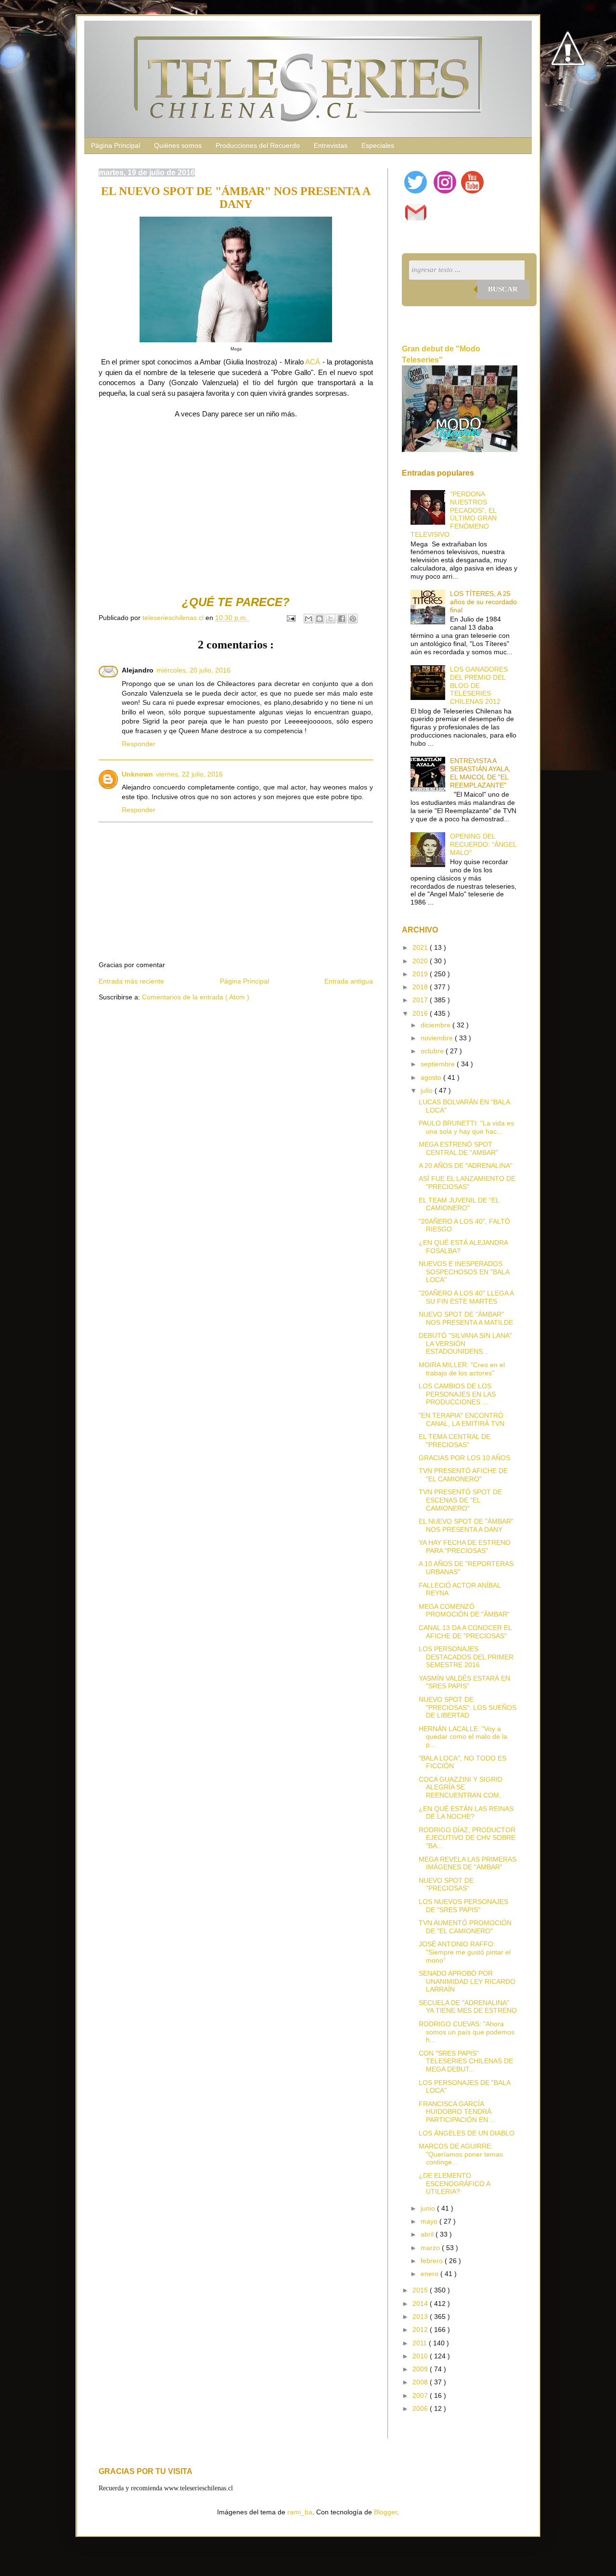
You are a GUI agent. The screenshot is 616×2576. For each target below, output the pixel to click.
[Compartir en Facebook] (342, 619)
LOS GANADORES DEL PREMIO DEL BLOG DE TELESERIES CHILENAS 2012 (479, 685)
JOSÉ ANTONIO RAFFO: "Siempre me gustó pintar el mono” (465, 1952)
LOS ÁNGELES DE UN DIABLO (467, 2133)
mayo (430, 2221)
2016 (421, 1013)
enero (430, 2274)
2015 (421, 2290)
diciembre (436, 1025)
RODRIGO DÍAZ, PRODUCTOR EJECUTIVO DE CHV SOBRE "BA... (467, 1838)
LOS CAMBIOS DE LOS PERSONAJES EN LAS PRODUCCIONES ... (457, 1394)
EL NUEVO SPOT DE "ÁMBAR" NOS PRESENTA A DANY (466, 1525)
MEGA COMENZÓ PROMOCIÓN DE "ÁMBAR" (464, 1611)
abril (428, 2234)
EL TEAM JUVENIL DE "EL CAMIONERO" (459, 1204)
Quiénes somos (178, 145)
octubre (433, 1051)
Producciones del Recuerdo (258, 145)
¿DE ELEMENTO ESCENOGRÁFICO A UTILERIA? (454, 2184)
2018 (421, 987)
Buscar (503, 289)
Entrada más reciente (131, 981)
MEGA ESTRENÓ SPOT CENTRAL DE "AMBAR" (458, 1148)
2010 (421, 2356)
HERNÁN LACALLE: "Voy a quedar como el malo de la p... (463, 1737)
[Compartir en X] (331, 619)
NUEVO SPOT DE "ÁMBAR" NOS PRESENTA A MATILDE (466, 1318)
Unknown (137, 774)
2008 (421, 2382)
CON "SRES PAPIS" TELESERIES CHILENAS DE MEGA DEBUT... (466, 2061)
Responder (139, 744)
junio (429, 2208)
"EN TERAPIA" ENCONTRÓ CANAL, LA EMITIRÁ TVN (462, 1419)
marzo (431, 2248)
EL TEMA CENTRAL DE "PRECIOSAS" (455, 1441)
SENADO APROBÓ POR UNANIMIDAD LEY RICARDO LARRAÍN (467, 1981)
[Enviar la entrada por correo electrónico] (290, 618)
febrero (433, 2261)
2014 (421, 2304)
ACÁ (313, 362)
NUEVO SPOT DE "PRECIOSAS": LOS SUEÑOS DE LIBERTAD (468, 1708)
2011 (421, 2343)
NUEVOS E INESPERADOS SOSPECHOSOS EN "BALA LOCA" (464, 1272)
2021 (421, 947)
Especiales (378, 145)
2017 (421, 1000)
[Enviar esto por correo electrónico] (308, 619)
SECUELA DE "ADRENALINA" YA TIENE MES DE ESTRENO (468, 2007)
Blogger (385, 2512)
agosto (432, 1077)
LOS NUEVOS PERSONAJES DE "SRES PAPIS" (463, 1906)
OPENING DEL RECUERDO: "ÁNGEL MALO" (483, 844)
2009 (421, 2369)
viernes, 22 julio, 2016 (189, 774)
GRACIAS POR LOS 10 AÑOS (464, 1458)
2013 (421, 2317)
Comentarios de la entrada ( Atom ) (196, 997)
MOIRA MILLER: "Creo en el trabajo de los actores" (462, 1369)
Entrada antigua (349, 981)
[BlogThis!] (320, 619)
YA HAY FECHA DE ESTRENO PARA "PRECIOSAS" (465, 1547)
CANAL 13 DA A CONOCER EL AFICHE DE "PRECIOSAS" (465, 1632)
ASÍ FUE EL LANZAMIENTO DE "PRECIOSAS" (467, 1183)
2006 (421, 2408)
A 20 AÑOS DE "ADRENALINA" (466, 1165)
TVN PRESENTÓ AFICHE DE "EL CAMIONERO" (463, 1475)
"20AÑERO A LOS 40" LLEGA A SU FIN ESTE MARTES (466, 1297)
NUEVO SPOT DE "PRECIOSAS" (446, 1884)
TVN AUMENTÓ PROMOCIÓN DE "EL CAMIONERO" (465, 1927)
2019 (421, 974)
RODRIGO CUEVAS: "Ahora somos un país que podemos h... (467, 2032)
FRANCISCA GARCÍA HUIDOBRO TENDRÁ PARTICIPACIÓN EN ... (457, 2112)
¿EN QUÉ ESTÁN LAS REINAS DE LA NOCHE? (466, 1813)
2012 (421, 2330)
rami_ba (300, 2512)
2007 (421, 2395)
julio (428, 1090)
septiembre (439, 1064)
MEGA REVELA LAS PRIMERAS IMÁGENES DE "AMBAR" (468, 1863)
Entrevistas (331, 145)
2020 (421, 961)
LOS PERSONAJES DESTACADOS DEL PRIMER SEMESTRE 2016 (466, 1657)
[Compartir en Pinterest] (353, 619)
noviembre (438, 1038)
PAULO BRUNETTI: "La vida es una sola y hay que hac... (466, 1127)
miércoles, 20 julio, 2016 (193, 670)
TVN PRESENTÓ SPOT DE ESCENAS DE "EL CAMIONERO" (460, 1500)
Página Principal (115, 145)
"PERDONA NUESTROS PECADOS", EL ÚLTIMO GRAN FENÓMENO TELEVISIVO (454, 514)
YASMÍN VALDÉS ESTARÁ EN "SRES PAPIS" (464, 1682)
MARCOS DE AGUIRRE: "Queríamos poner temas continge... (461, 2154)
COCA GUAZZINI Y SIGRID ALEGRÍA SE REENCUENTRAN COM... (462, 1787)
